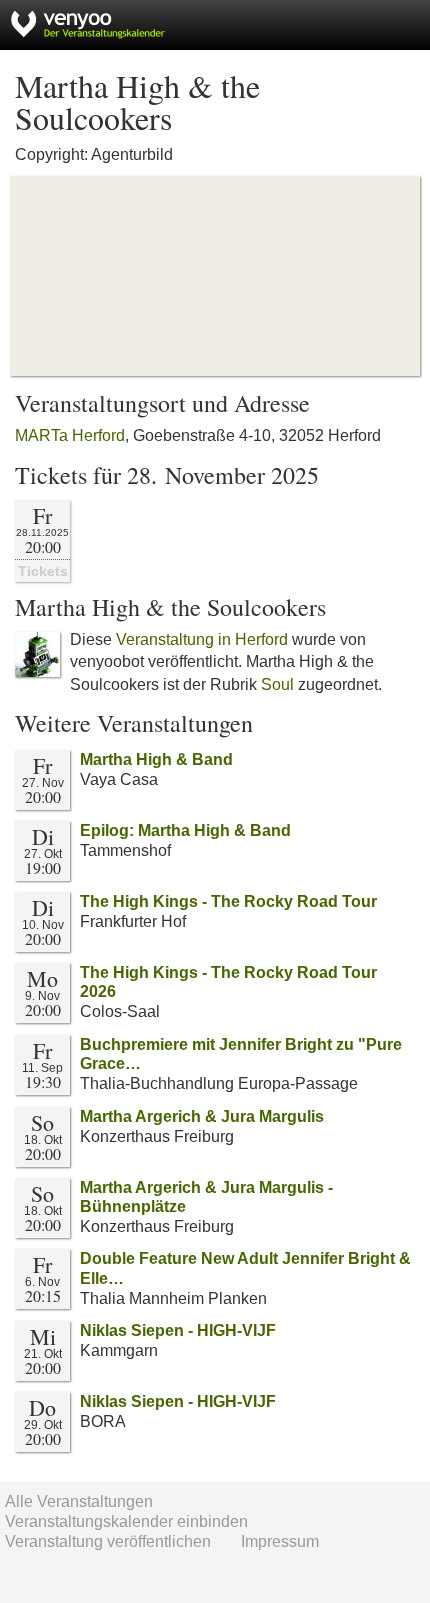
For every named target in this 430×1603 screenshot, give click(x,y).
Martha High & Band (156, 759)
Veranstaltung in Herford (202, 639)
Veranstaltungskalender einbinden (126, 1521)
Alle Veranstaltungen (79, 1501)
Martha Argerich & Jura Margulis (202, 1116)
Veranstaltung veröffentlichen (108, 1541)
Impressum (280, 1541)
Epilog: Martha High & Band (185, 830)
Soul (277, 684)
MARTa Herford (70, 435)
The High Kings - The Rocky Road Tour (228, 901)
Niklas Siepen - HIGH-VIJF (178, 1330)
